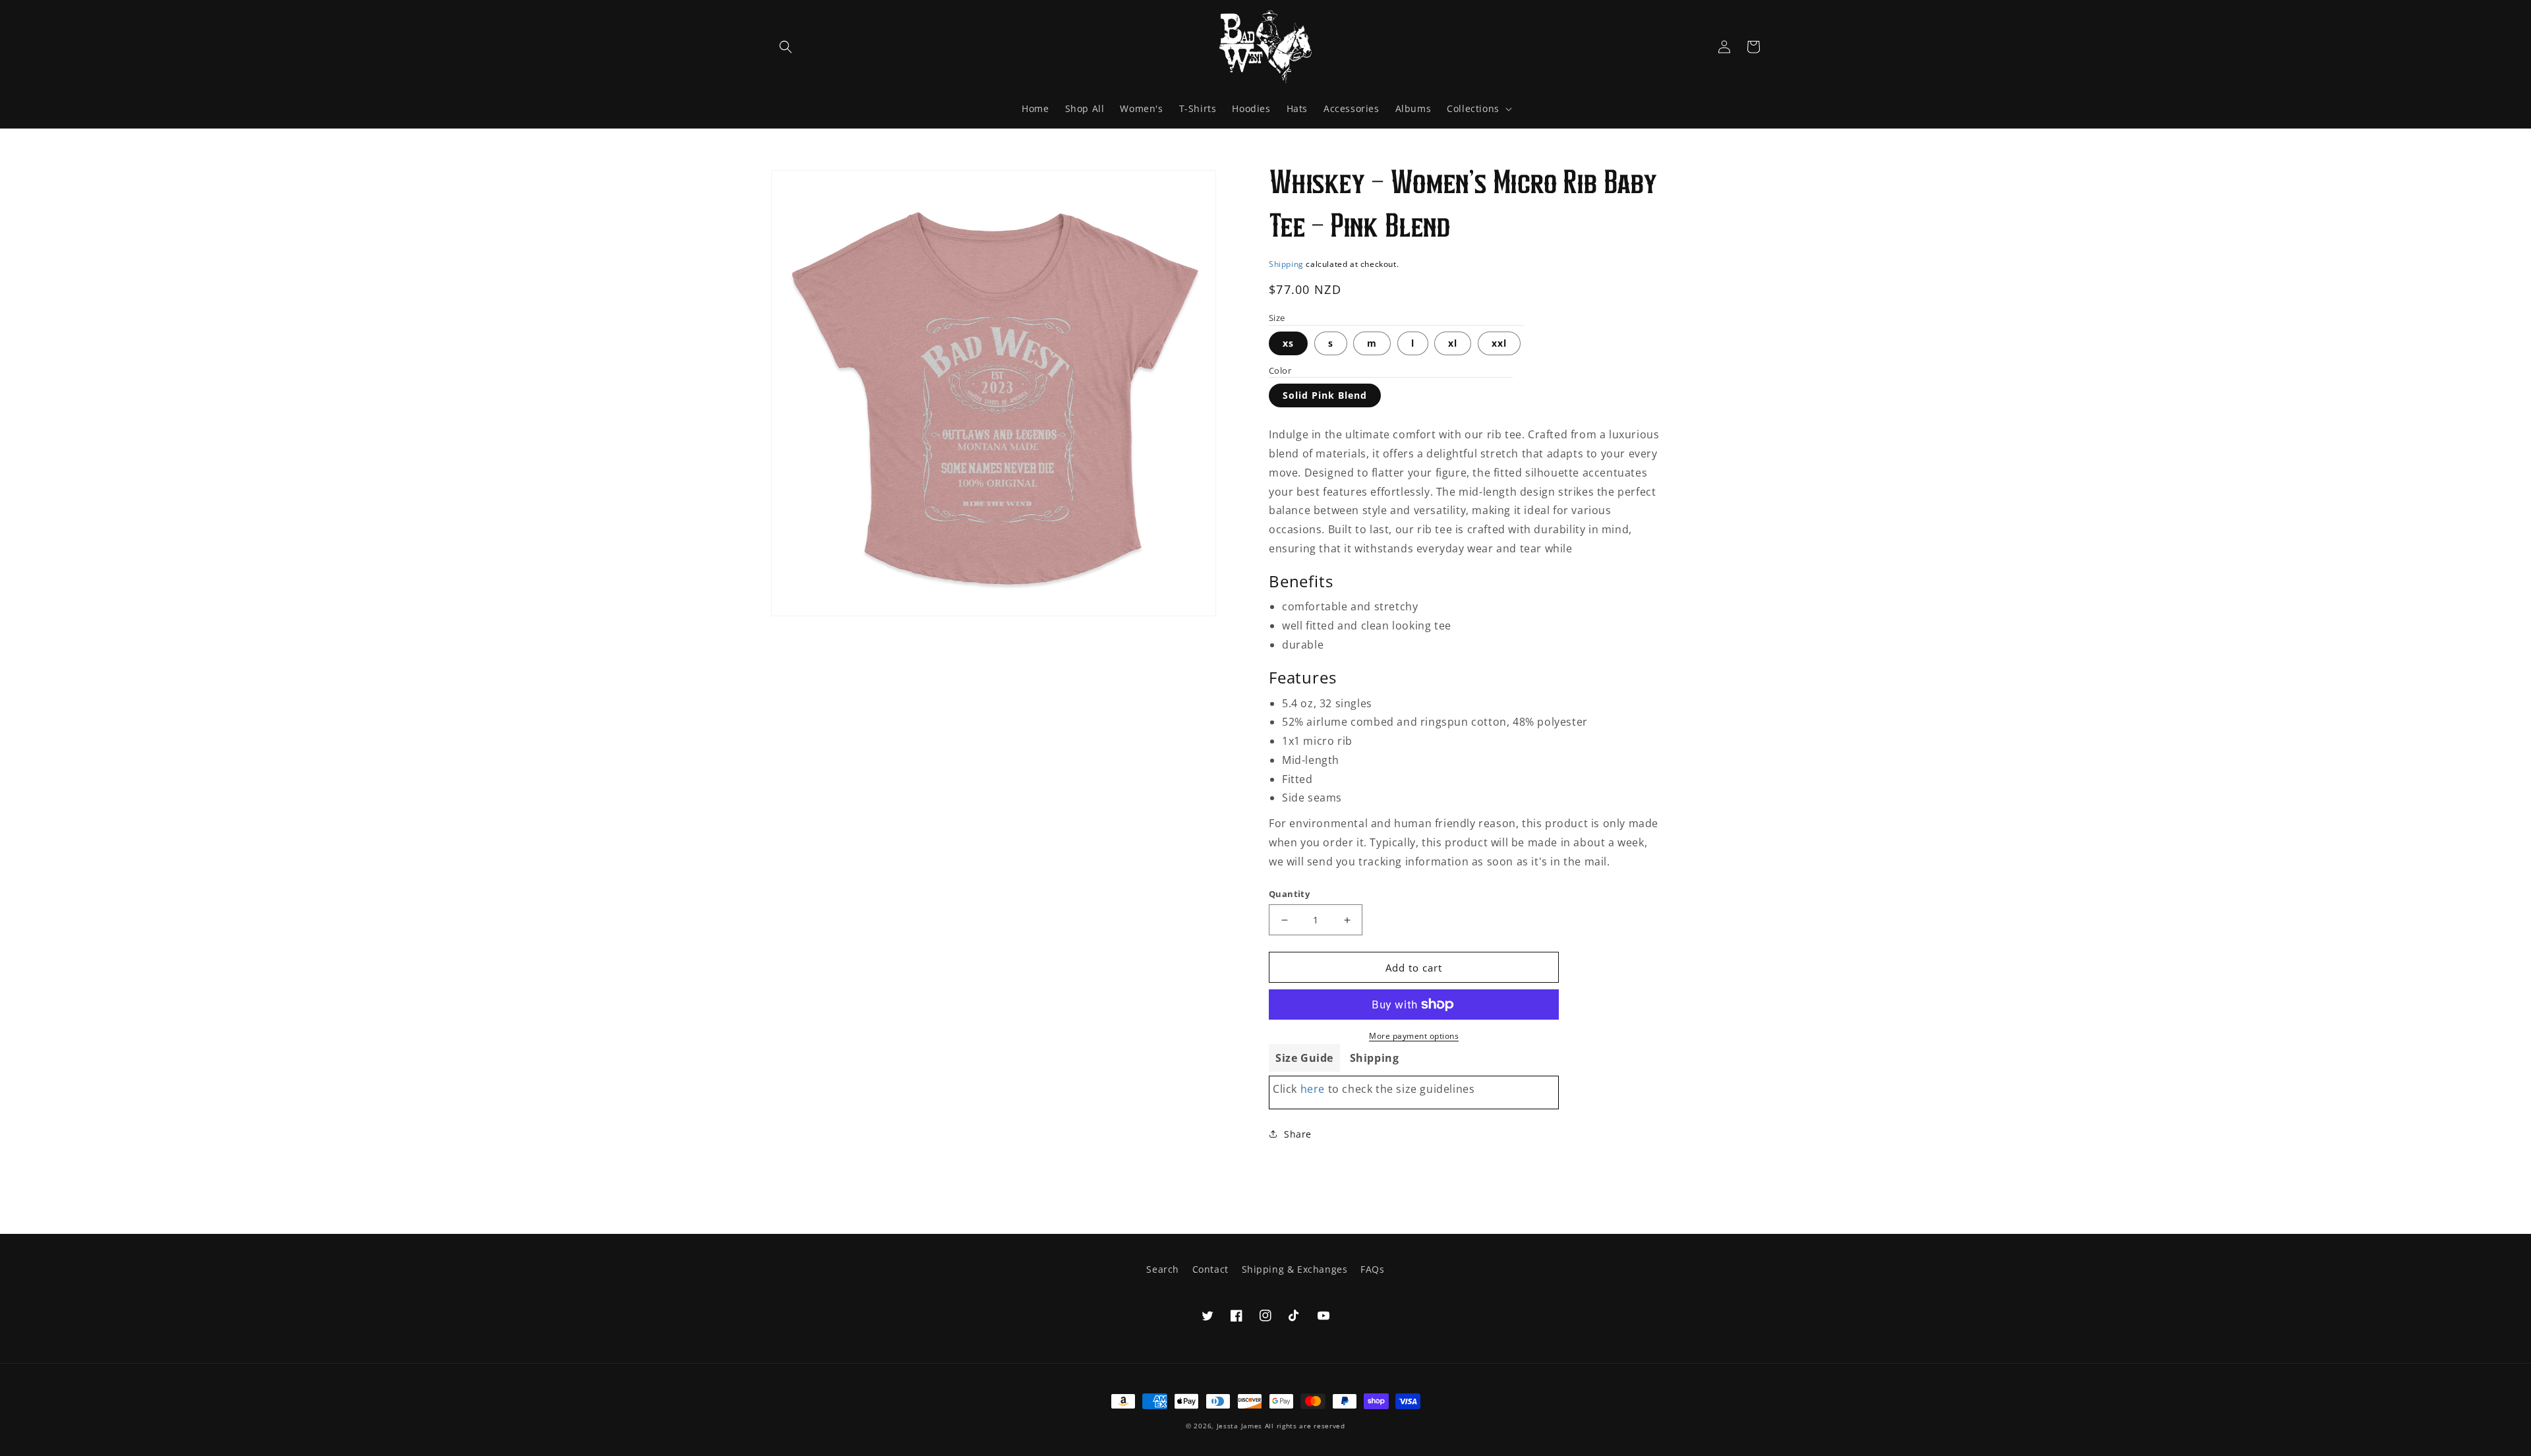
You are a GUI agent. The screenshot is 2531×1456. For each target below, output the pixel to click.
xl (1453, 343)
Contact (1210, 1269)
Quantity (1289, 894)
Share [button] (1298, 1134)
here (1313, 1089)
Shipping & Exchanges (1295, 1269)
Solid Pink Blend (1325, 395)
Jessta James (1239, 1426)
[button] (786, 47)
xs (1288, 343)
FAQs (1372, 1269)
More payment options (1414, 1036)
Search (1163, 1269)
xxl (1499, 343)
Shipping (1286, 264)
